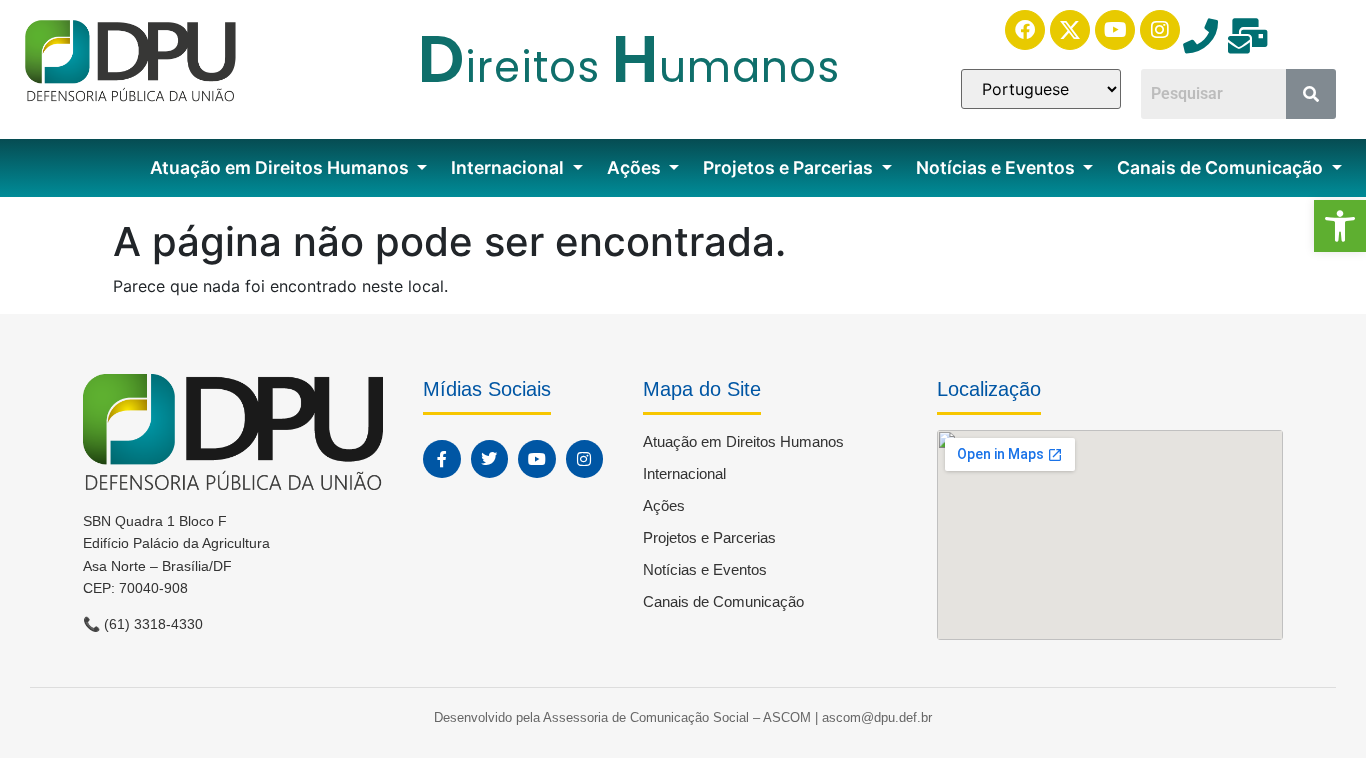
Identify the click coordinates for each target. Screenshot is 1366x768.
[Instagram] (1160, 30)
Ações (636, 167)
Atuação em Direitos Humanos (281, 167)
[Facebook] (1025, 30)
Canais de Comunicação (1222, 167)
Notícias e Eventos (997, 167)
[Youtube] (1115, 30)
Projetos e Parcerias (790, 167)
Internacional (509, 167)
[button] (1340, 226)
